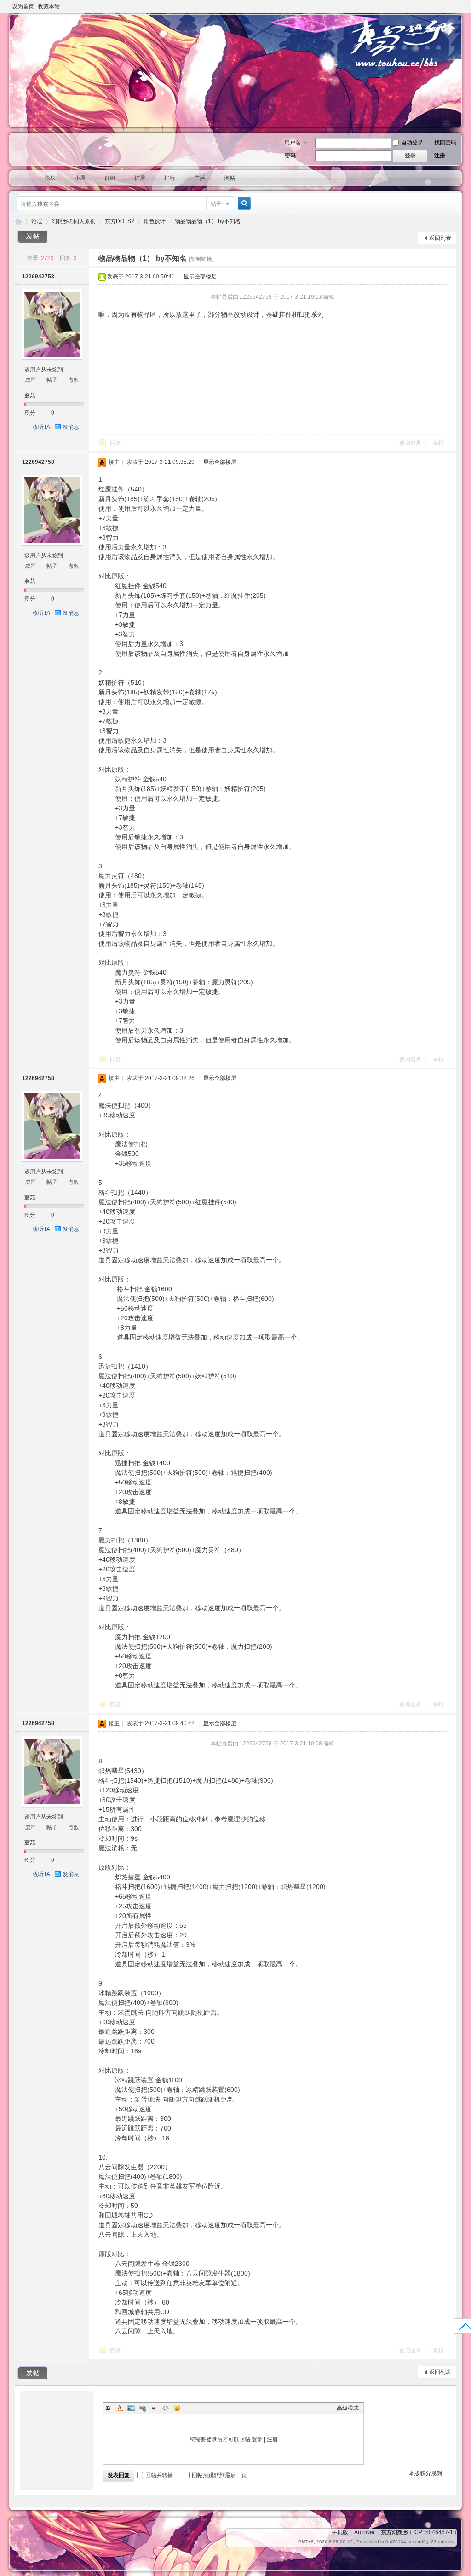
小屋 (80, 178)
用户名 (293, 143)
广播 (200, 178)
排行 (170, 178)
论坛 (50, 178)
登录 (257, 2439)
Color (120, 2408)
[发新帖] (33, 237)
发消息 (71, 427)
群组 (110, 178)
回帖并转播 (159, 2475)
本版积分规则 (425, 2473)
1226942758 (38, 277)
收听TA (41, 427)
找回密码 (445, 143)
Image (131, 2408)
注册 (440, 156)
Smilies (177, 2408)
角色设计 (155, 221)
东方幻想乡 (18, 222)
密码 (290, 156)
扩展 (140, 178)
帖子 (216, 204)
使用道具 (410, 443)
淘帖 (230, 178)
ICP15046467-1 (433, 2532)
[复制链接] (201, 259)
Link (143, 2408)
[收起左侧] (88, 258)
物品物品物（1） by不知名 (208, 221)
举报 (438, 443)
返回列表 (440, 238)
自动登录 (412, 143)
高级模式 (348, 2408)
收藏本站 (49, 6)
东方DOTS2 (120, 221)
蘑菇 (30, 395)
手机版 (340, 2532)
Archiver (365, 2532)
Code (166, 2408)
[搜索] (243, 204)
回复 (115, 443)
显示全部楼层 (200, 277)
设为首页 (23, 6)
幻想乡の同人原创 (74, 221)
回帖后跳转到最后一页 (219, 2475)
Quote (154, 2408)
